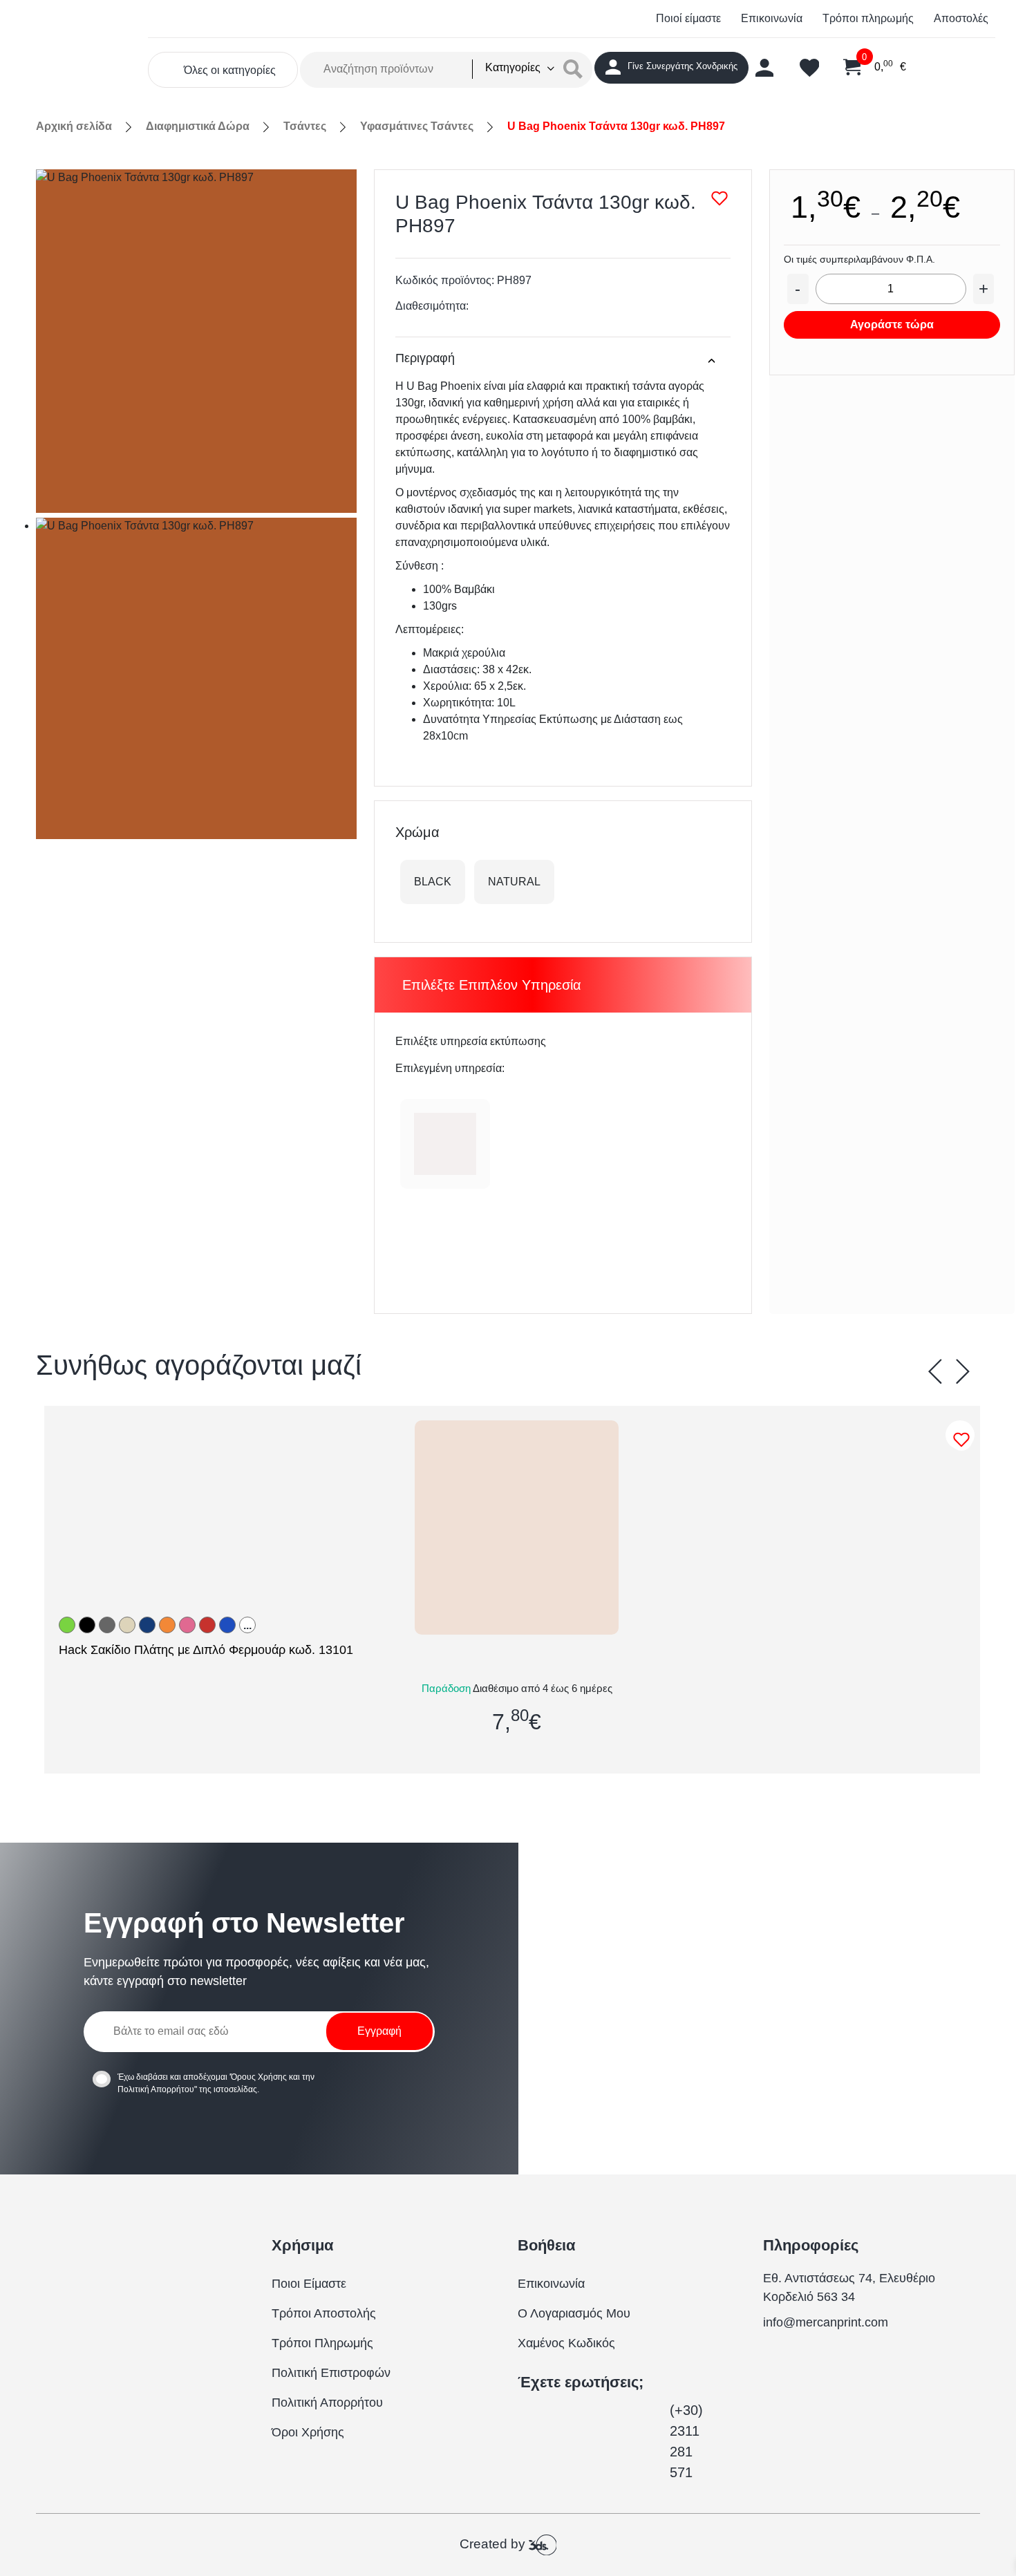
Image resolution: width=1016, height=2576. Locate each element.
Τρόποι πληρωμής (868, 18)
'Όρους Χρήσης (258, 2077)
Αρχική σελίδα (74, 126)
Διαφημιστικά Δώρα (198, 126)
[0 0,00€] (844, 68)
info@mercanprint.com (826, 2322)
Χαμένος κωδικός (566, 2343)
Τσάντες (305, 126)
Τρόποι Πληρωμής (322, 2343)
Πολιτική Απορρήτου (156, 2089)
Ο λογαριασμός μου (574, 2313)
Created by (494, 2544)
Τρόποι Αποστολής (324, 2313)
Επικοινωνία (772, 18)
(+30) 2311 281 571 (686, 2441)
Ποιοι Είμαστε (309, 2284)
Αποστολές (961, 18)
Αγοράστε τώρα (892, 325)
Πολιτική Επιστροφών (331, 2373)
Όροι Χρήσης (308, 2432)
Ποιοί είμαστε (688, 18)
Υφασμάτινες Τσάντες (417, 126)
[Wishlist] (963, 1440)
